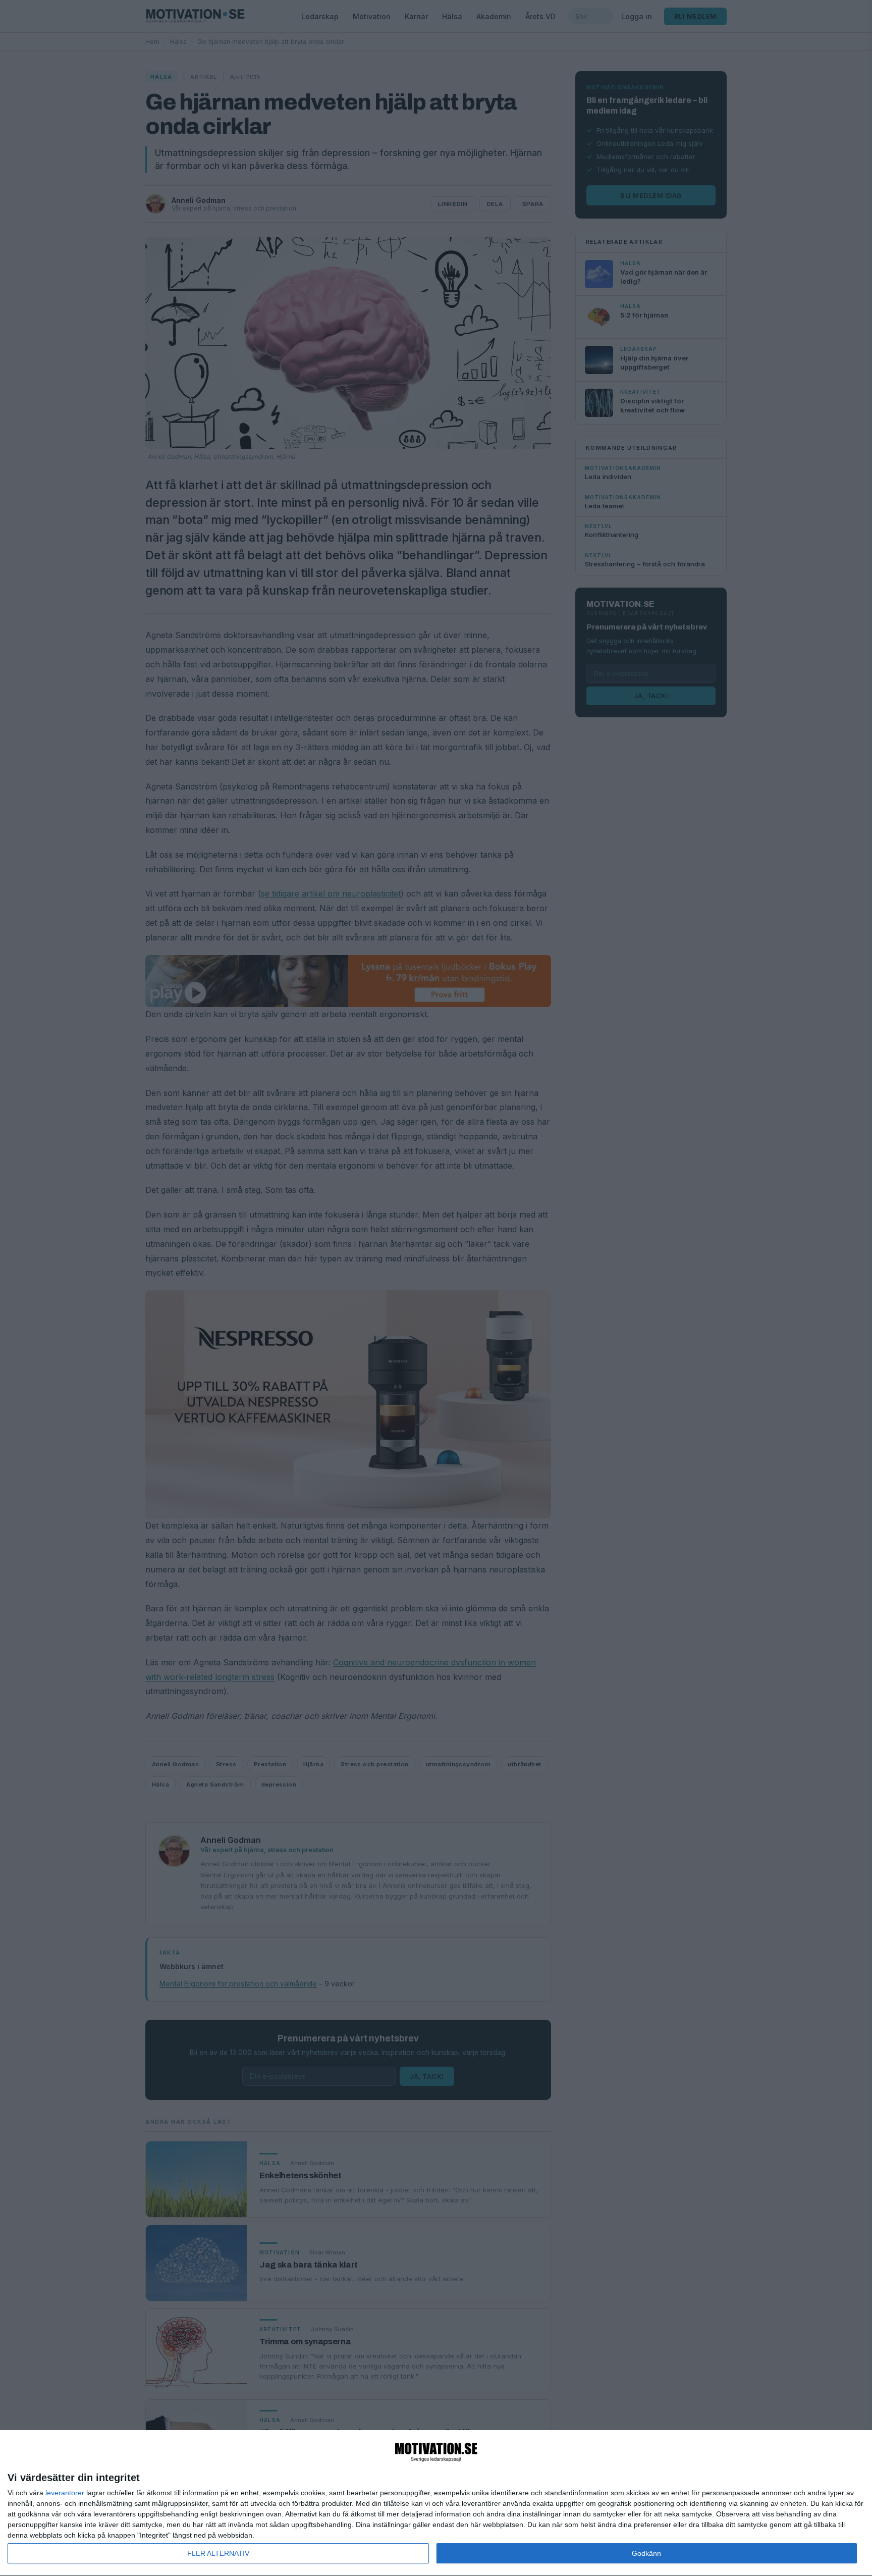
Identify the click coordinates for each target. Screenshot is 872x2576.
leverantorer (65, 2493)
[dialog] (436, 2503)
